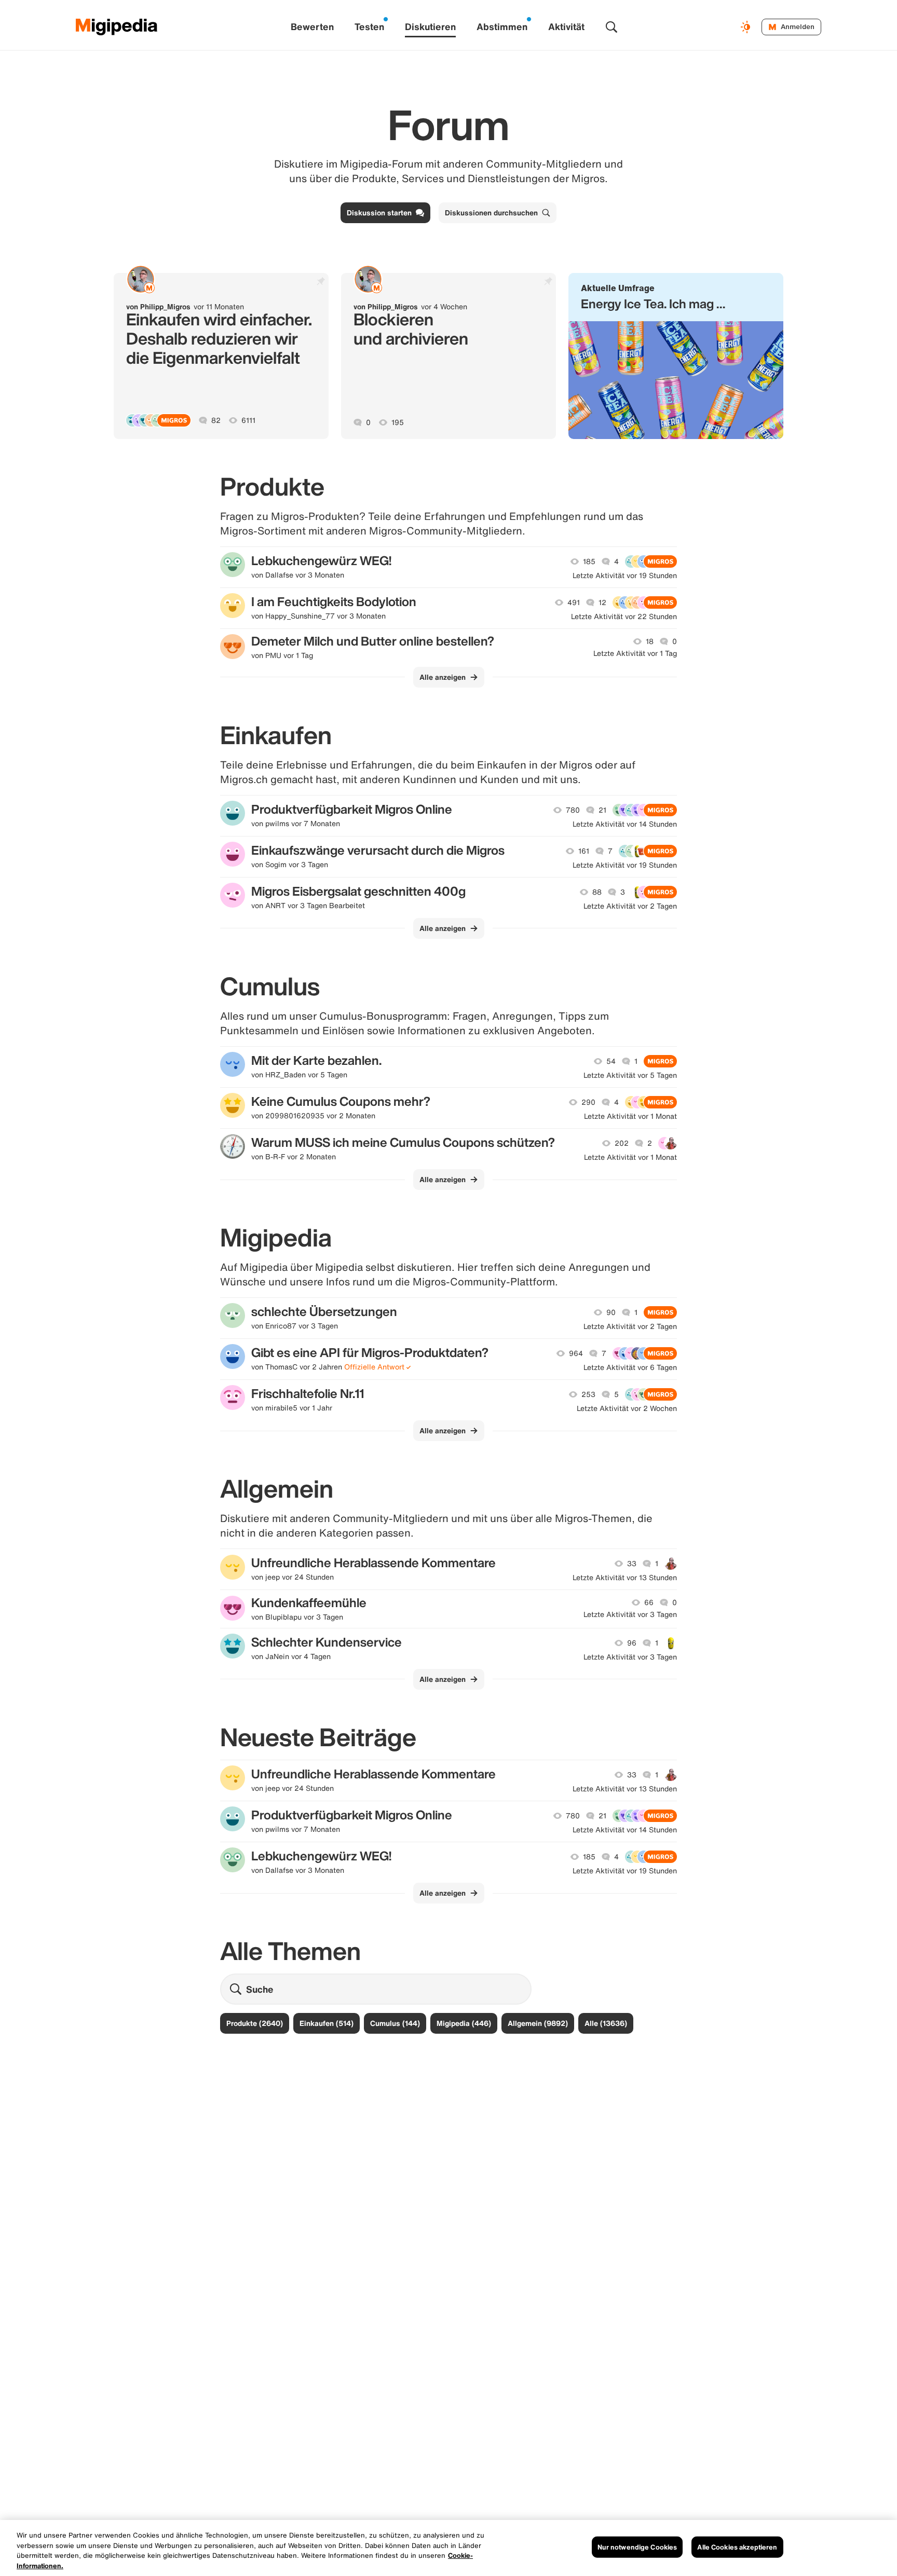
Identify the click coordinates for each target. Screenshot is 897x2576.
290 (588, 1102)
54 (611, 1061)
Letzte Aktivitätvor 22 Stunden (624, 616)
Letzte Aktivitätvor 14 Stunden (625, 824)
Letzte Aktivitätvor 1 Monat (630, 1116)
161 (584, 851)
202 (622, 1143)
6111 (248, 420)
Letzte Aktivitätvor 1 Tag (635, 653)
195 (398, 422)
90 (611, 1312)
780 (573, 810)
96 (632, 1643)
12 (602, 602)
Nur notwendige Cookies (637, 2547)
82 (216, 420)
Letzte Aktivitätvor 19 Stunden (625, 576)
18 (650, 641)
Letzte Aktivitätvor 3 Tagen (630, 1614)
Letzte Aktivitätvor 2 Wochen (627, 1408)
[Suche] (611, 27)
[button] (676, 356)
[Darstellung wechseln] (747, 27)
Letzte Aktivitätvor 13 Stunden (625, 1578)
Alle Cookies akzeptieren (737, 2547)
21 (602, 810)
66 (649, 1602)
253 (588, 1394)
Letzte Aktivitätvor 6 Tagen (630, 1367)
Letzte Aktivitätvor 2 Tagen (630, 906)
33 (632, 1564)
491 (574, 602)
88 (597, 892)
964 (576, 1353)
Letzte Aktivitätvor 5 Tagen (630, 1075)
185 (589, 561)
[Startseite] (117, 27)
